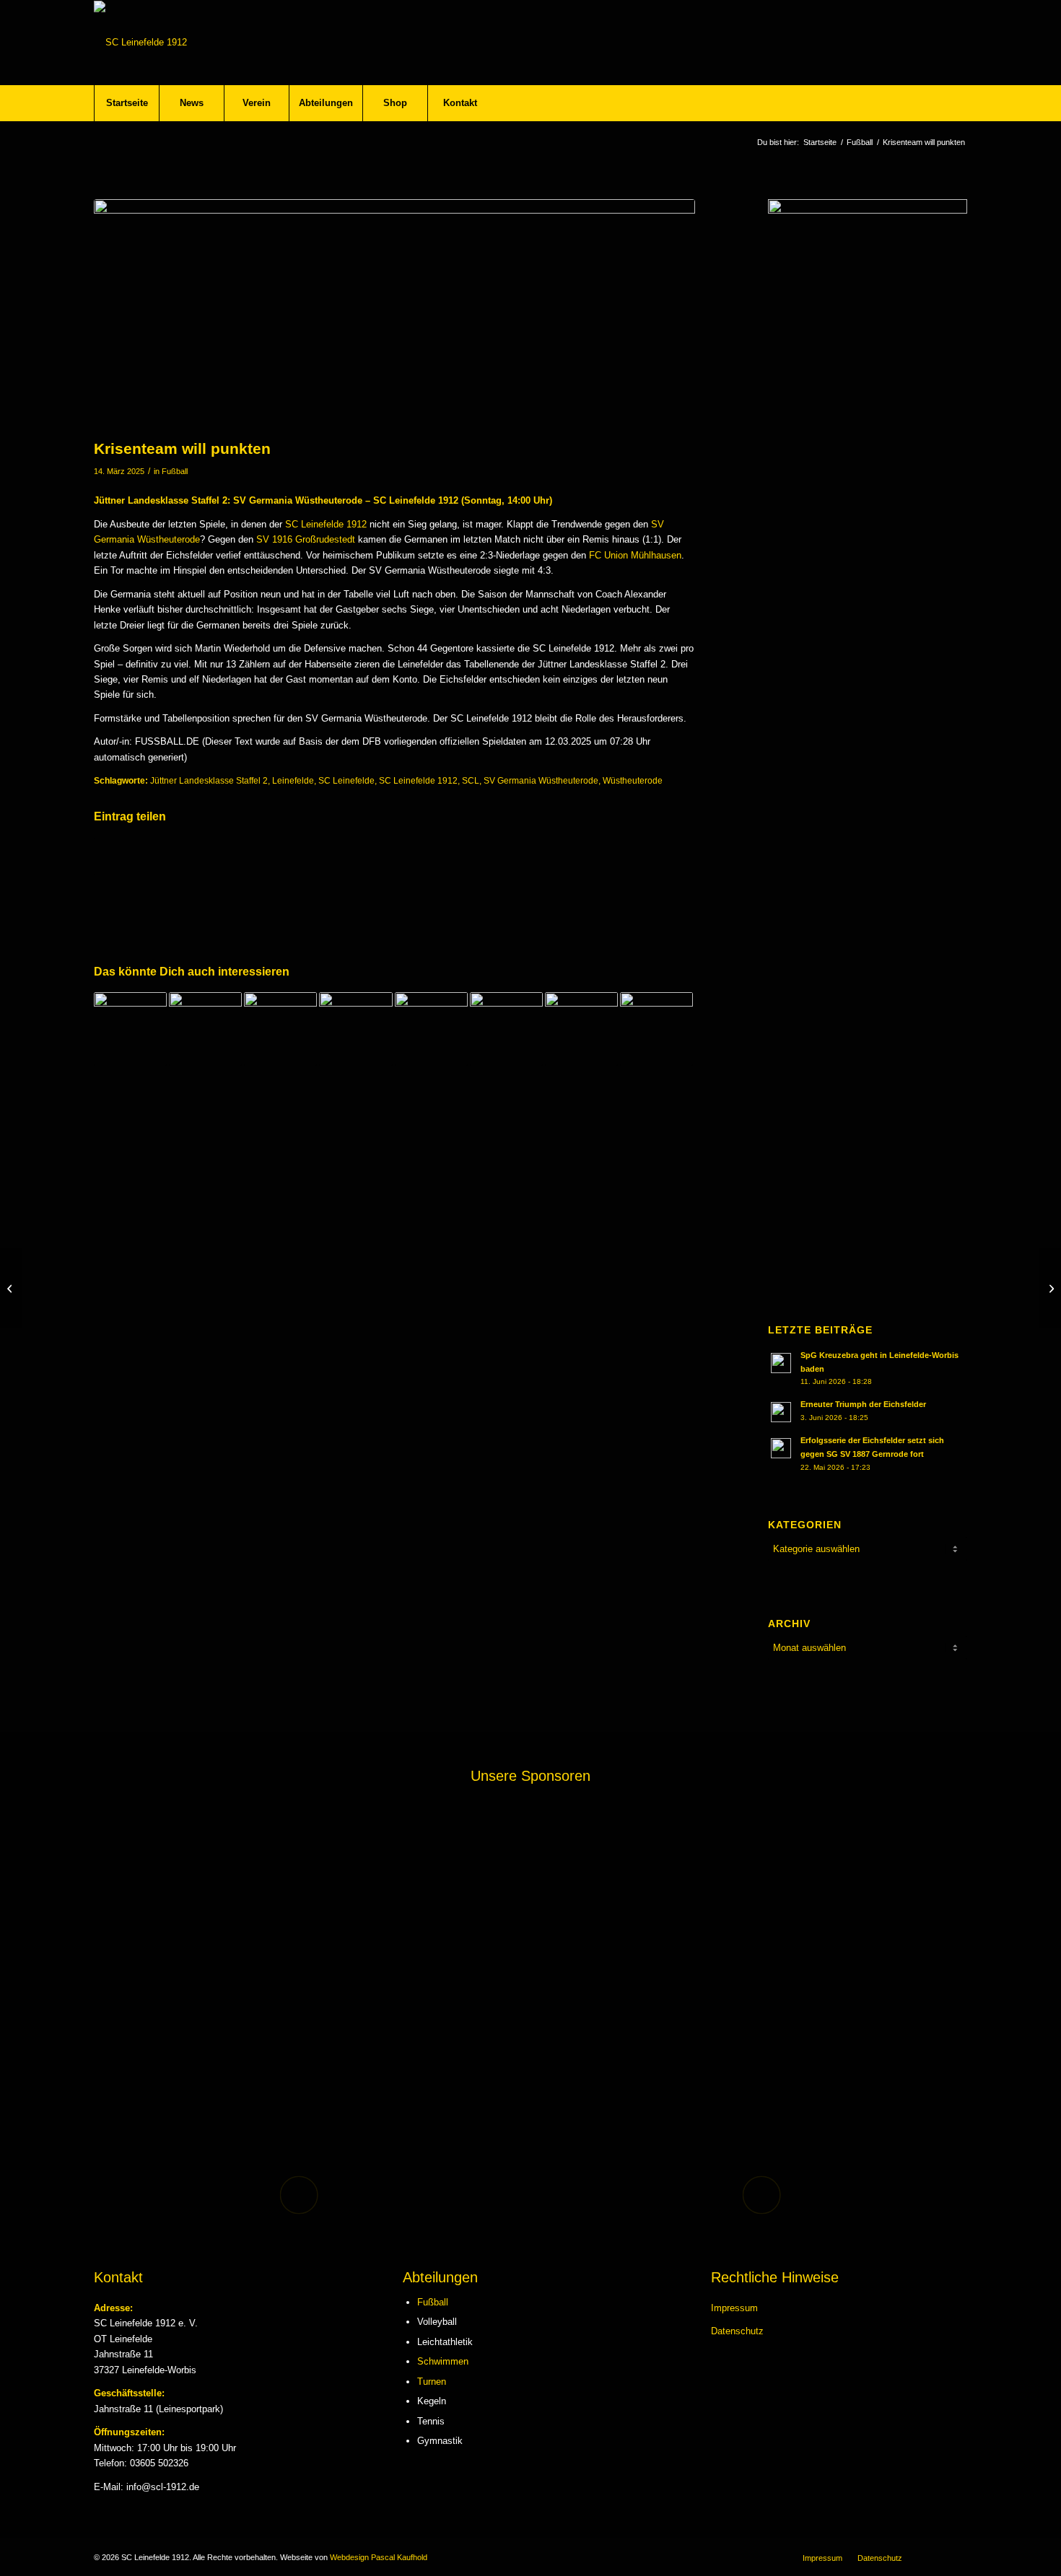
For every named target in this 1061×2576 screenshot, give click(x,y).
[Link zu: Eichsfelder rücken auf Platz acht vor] (280, 1029)
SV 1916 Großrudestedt (306, 539)
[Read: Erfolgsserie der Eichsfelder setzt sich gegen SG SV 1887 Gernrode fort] (781, 1448)
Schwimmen (443, 2361)
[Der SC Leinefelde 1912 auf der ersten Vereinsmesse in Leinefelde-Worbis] (1050, 1288)
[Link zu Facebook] (935, 2557)
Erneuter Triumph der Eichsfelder (863, 1404)
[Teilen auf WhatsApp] (345, 856)
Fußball (175, 471)
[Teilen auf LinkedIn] (445, 856)
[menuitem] (126, 103)
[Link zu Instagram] (956, 2557)
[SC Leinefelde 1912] (140, 43)
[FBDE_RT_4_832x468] (394, 315)
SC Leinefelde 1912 (326, 524)
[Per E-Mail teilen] (545, 856)
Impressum (734, 2308)
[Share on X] (245, 856)
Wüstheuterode (633, 780)
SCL (471, 780)
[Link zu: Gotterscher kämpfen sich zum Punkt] (130, 1029)
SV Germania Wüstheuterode (541, 780)
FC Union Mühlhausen (635, 555)
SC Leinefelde (346, 780)
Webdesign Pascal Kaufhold (379, 2557)
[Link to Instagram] (645, 856)
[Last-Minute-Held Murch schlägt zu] (11, 1288)
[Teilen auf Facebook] (145, 856)
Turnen (432, 2382)
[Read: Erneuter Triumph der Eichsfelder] (781, 1412)
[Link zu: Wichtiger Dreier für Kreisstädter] (581, 1029)
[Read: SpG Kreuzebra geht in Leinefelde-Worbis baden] (781, 1363)
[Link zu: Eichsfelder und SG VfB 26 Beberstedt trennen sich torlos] (355, 1029)
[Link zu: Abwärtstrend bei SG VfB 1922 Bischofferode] (431, 1029)
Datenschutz (737, 2331)
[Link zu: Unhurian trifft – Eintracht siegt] (205, 1029)
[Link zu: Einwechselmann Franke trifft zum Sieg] (656, 1029)
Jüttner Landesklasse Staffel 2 (209, 780)
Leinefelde (293, 780)
